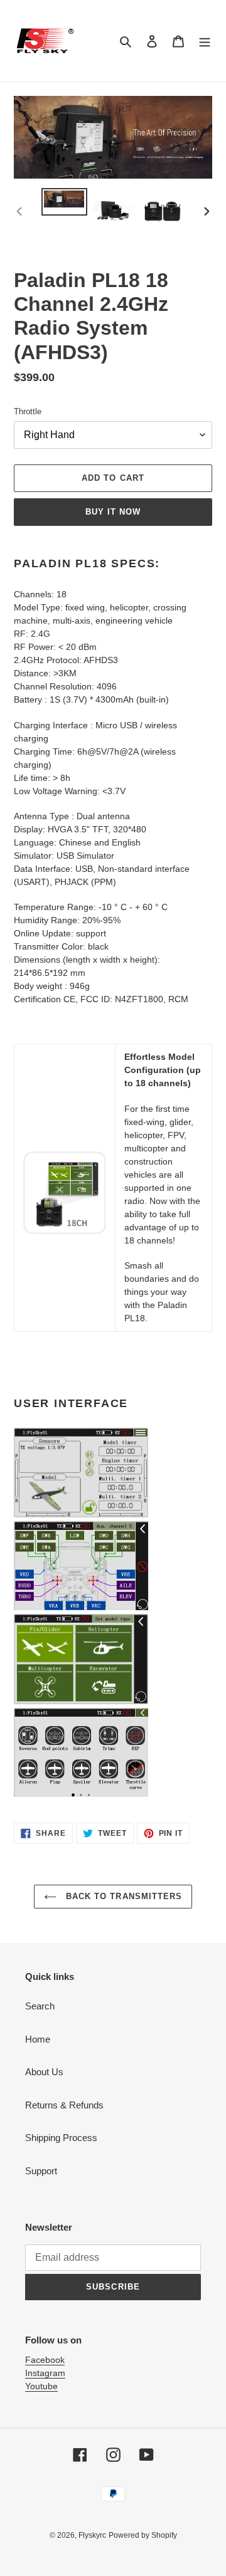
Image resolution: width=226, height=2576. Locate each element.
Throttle (28, 411)
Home (38, 2039)
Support (41, 2171)
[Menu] (205, 41)
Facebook (45, 2360)
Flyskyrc (92, 2535)
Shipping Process (61, 2138)
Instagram (45, 2373)
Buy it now (113, 512)
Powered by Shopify (143, 2535)
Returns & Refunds (64, 2105)
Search (40, 2006)
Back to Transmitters (122, 1896)
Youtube (41, 2386)
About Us (44, 2072)
